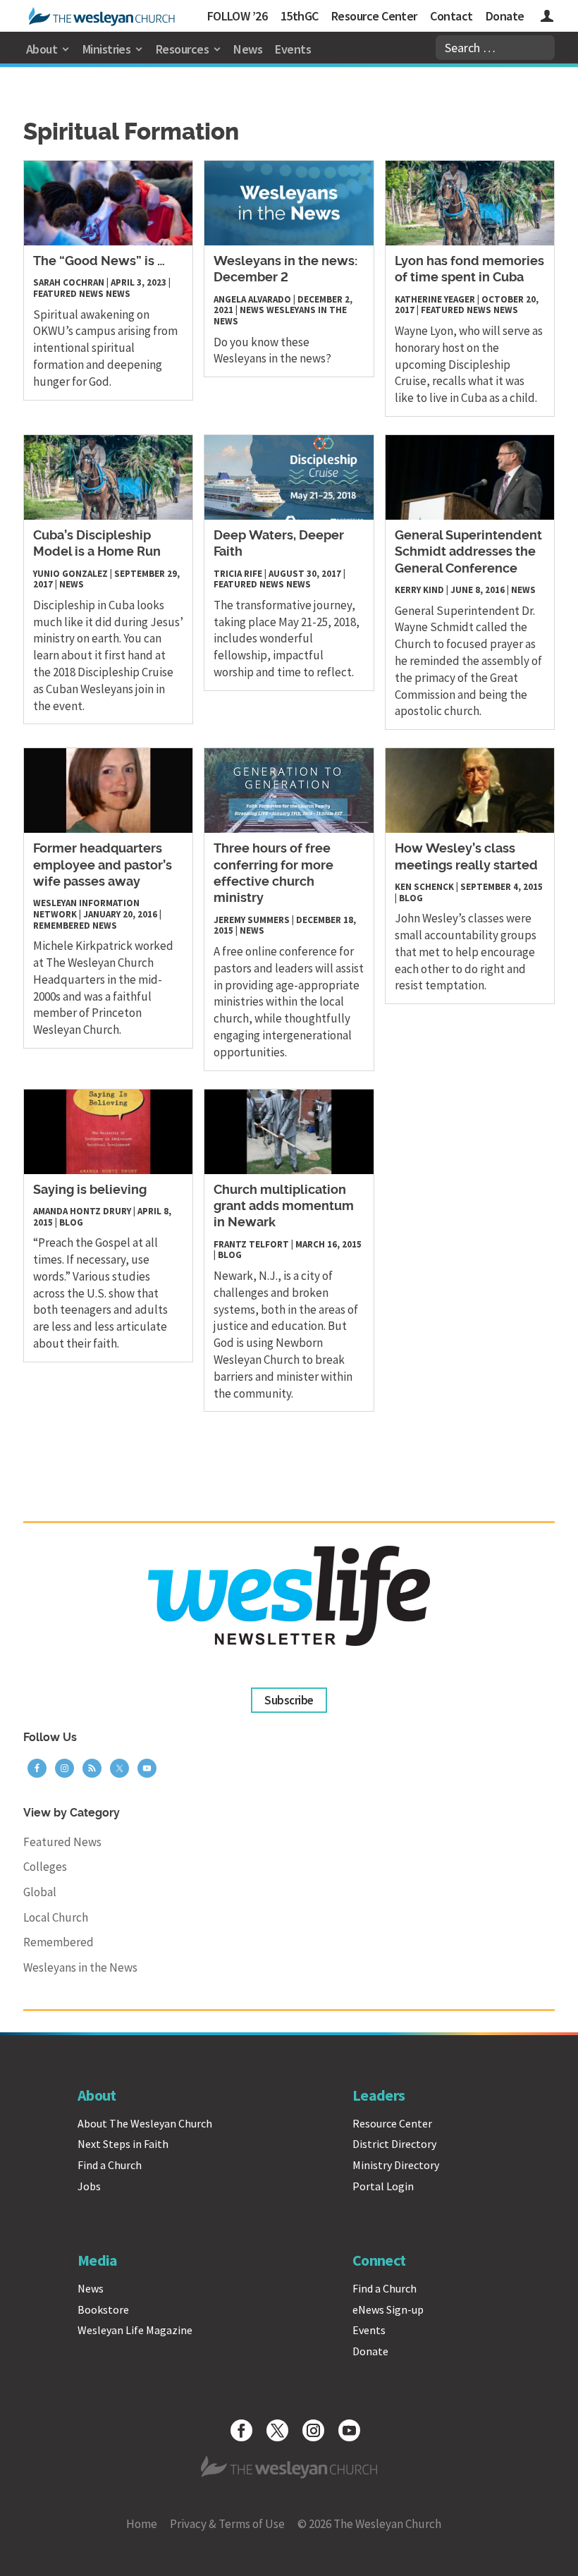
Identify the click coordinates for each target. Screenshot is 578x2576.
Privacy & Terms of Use (227, 2524)
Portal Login (383, 2186)
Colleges (45, 1867)
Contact (451, 16)
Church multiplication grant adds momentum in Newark (284, 1207)
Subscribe (289, 1700)
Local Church (56, 1917)
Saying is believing (90, 1190)
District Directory (394, 2144)
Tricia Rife (238, 574)
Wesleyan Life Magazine (135, 2330)
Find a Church (110, 2165)
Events (293, 49)
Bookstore (103, 2309)
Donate (505, 16)
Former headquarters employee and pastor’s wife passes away (103, 866)
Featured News (68, 294)
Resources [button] (182, 49)
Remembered (62, 926)
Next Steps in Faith (123, 2144)
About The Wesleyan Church (145, 2123)
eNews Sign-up (388, 2309)
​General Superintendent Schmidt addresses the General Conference (468, 553)
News (248, 49)
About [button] (42, 49)
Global (40, 1892)
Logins (547, 18)
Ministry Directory (396, 2165)
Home (142, 2524)
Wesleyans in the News (280, 316)
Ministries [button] (107, 49)
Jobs (89, 2186)
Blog (411, 898)
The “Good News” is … (99, 262)
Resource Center (374, 16)
